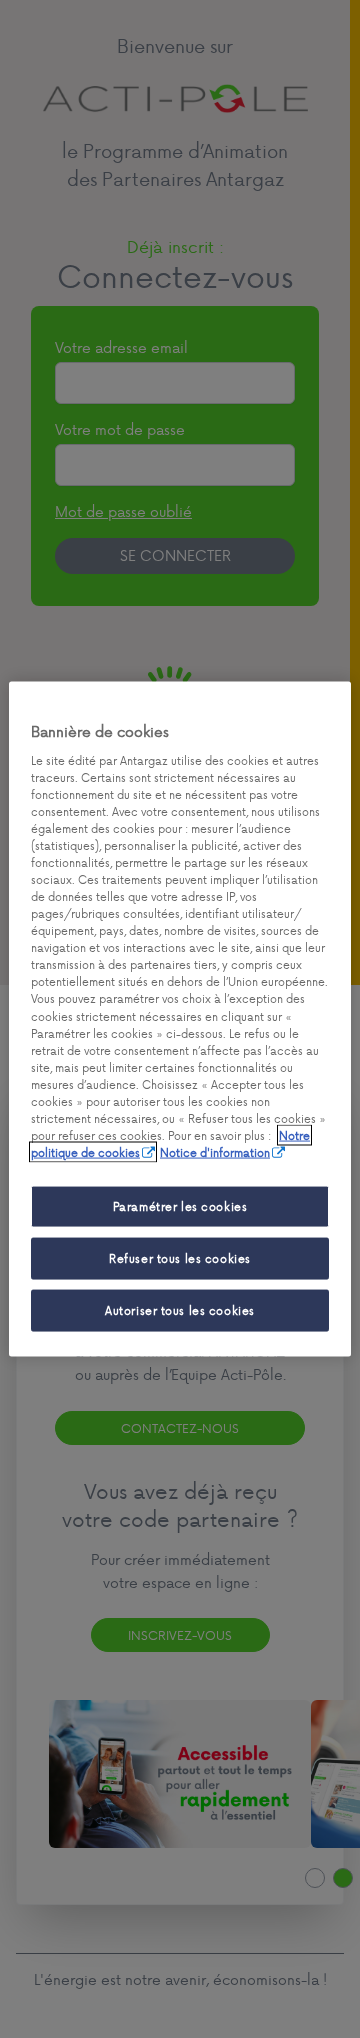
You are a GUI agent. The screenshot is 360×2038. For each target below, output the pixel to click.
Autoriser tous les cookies (180, 1310)
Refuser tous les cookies (180, 1258)
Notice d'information (215, 1152)
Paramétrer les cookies (180, 1206)
